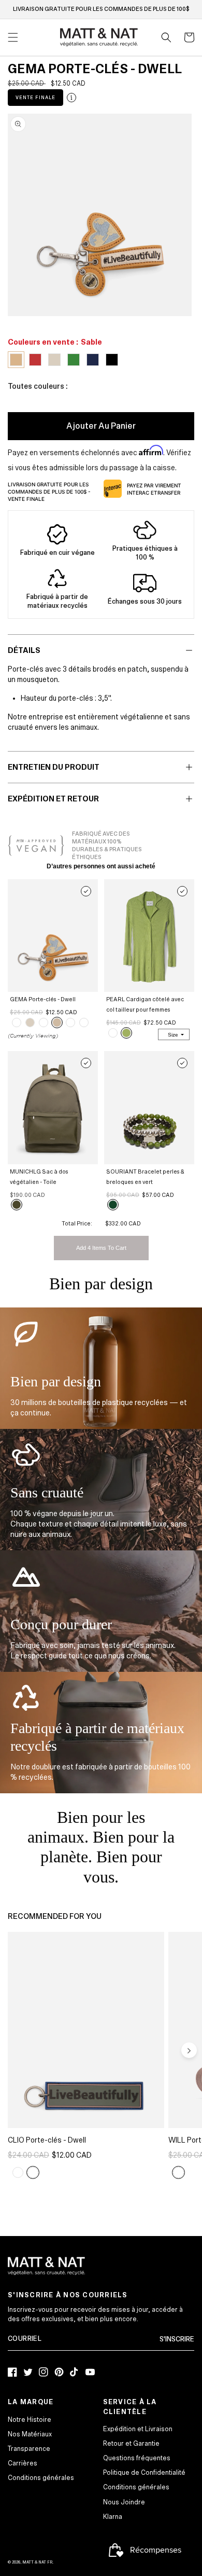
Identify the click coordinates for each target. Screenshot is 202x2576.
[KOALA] (30, 1023)
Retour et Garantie (131, 2444)
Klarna (113, 2517)
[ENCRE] (84, 1023)
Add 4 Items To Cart (101, 1248)
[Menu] (13, 37)
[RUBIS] (70, 1023)
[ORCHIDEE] (178, 2172)
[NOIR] (17, 1023)
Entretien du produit (54, 767)
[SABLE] (57, 1023)
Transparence (29, 2449)
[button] (166, 37)
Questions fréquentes (137, 2458)
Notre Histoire (30, 2420)
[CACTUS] (126, 1033)
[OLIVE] (17, 1205)
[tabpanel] (100, 215)
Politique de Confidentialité (144, 2473)
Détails (24, 650)
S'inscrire (177, 2339)
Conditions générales (41, 2478)
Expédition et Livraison (138, 2429)
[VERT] (113, 1205)
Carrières (23, 2463)
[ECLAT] (18, 2172)
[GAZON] (44, 1023)
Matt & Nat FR (37, 2562)
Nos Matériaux (30, 2434)
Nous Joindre (124, 2502)
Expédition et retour (53, 799)
